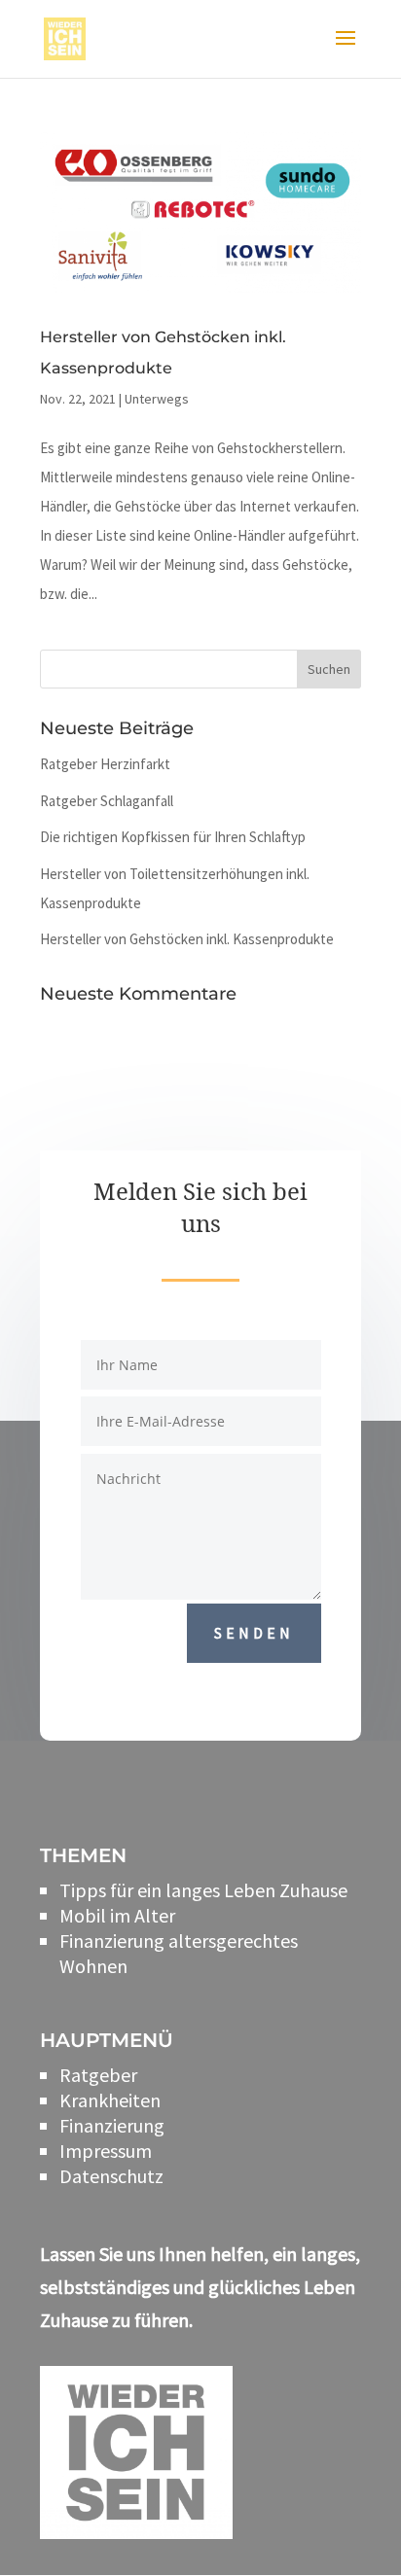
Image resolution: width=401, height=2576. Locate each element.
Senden (254, 1633)
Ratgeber (98, 2075)
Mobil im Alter (117, 1915)
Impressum (106, 2151)
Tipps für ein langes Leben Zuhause (203, 1890)
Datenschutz (111, 2176)
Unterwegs (157, 399)
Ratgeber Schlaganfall (107, 801)
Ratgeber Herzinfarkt (105, 764)
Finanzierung (112, 2125)
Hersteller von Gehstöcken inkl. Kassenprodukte (187, 939)
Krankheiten (110, 2100)
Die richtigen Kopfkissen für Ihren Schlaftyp (173, 837)
